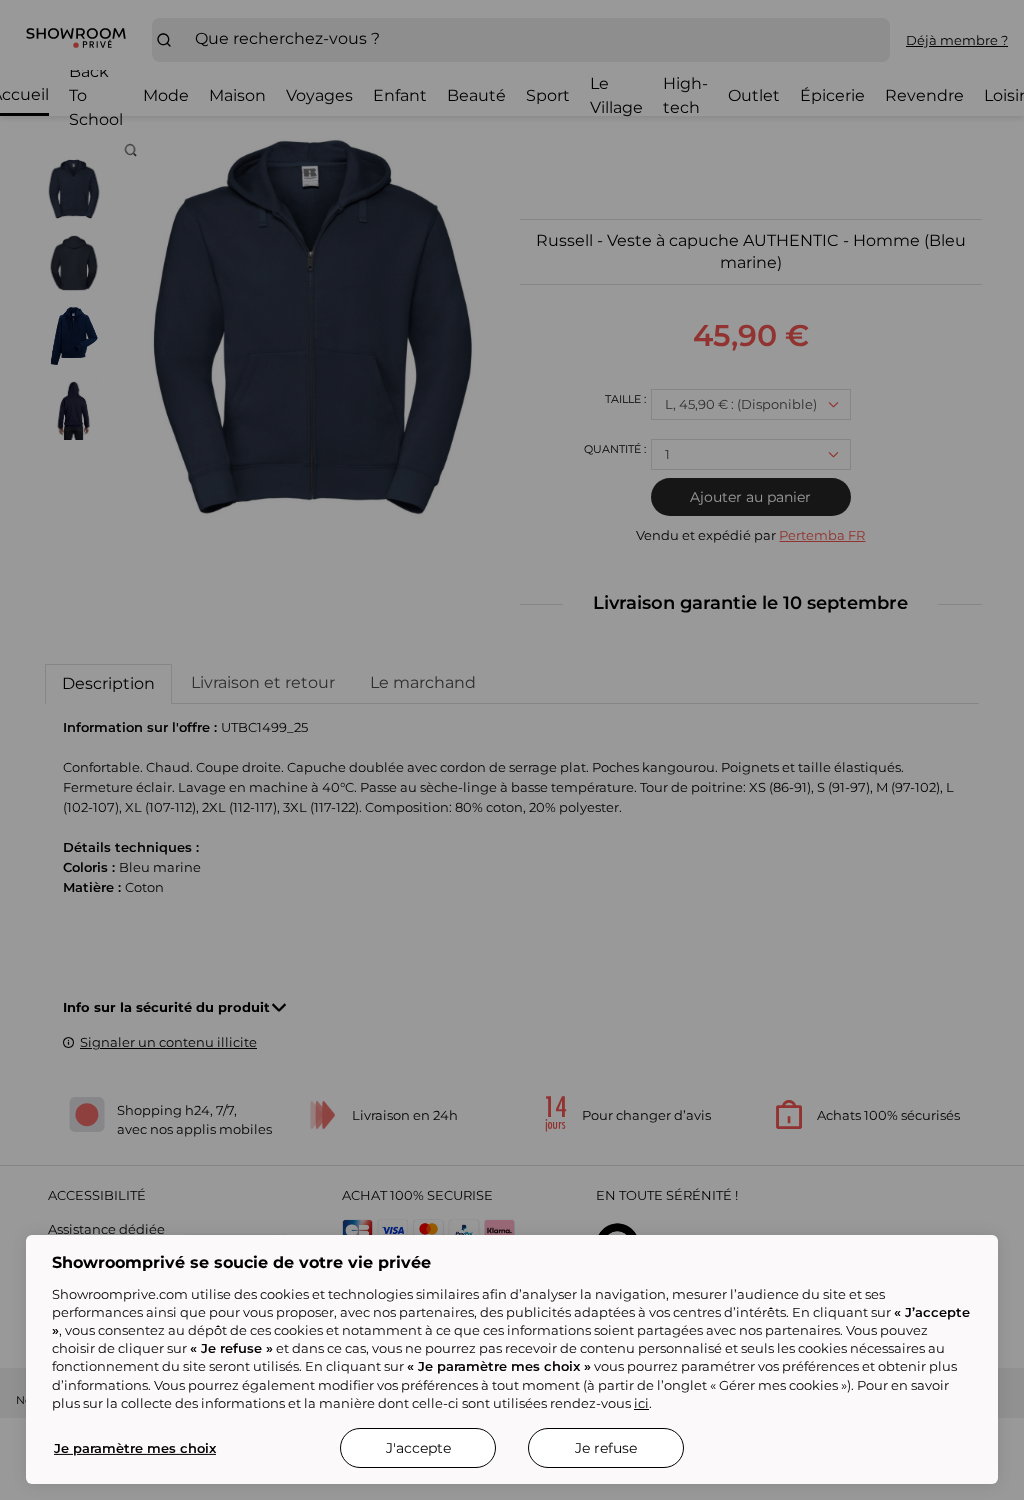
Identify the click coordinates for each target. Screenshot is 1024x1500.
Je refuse (606, 1448)
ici (641, 1403)
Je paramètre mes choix (135, 1448)
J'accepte (418, 1448)
